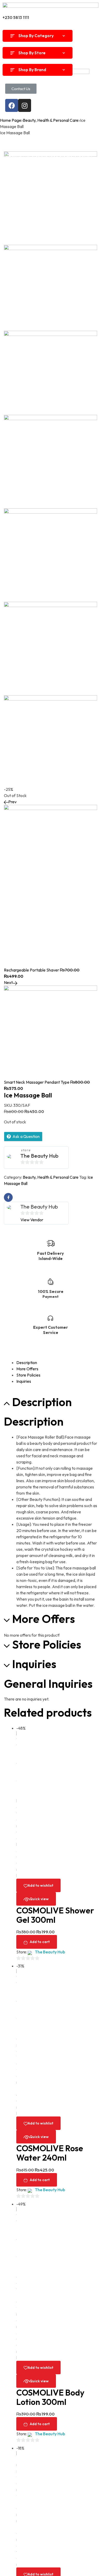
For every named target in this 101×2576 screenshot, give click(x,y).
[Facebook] (12, 105)
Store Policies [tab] (47, 1645)
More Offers (27, 1369)
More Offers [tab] (44, 1619)
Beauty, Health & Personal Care (51, 1177)
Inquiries (24, 1381)
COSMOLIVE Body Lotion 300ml (50, 2397)
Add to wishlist (41, 1885)
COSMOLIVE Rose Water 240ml (50, 2153)
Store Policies (28, 1375)
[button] (21, 89)
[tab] (57, 1363)
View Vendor (32, 1220)
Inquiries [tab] (34, 1664)
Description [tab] (42, 1402)
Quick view (39, 1899)
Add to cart (40, 1942)
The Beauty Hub (39, 1156)
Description (27, 1363)
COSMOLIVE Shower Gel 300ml (55, 1915)
